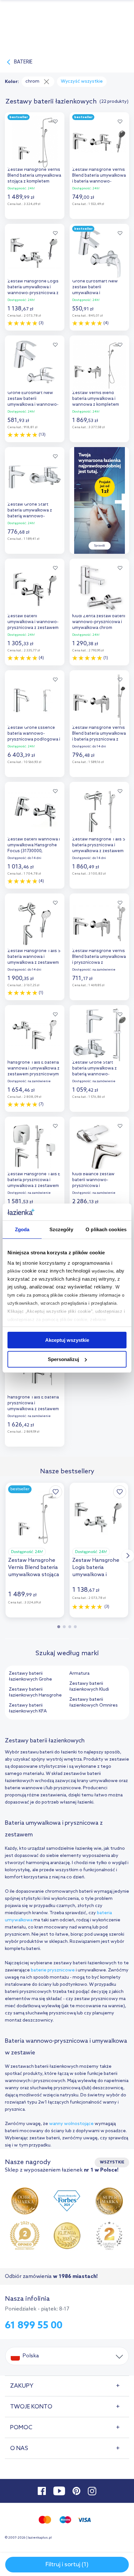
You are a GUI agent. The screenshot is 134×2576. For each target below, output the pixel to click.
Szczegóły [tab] (61, 1229)
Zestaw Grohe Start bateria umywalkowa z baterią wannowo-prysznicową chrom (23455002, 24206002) (30, 511)
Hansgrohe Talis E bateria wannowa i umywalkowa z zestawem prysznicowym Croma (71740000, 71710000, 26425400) (33, 1069)
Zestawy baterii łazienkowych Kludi (89, 1687)
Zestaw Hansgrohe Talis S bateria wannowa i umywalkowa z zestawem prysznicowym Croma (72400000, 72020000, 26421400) (34, 957)
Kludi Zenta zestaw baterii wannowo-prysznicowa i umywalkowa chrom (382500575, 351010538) (99, 623)
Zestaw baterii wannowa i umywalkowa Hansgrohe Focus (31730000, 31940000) (34, 846)
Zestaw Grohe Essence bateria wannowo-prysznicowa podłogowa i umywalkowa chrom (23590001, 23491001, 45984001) (34, 734)
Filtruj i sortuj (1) (67, 2565)
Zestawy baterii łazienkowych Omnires (94, 1703)
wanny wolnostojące (71, 2124)
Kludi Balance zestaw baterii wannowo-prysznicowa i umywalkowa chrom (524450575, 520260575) (96, 1181)
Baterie (23, 62)
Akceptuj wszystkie (67, 1340)
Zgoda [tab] (22, 1229)
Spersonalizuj (63, 1359)
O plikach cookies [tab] (106, 1229)
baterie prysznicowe (53, 1970)
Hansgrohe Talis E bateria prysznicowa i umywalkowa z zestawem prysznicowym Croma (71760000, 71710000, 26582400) (33, 1404)
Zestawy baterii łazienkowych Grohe (30, 1676)
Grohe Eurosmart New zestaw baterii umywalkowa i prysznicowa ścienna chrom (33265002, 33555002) (95, 288)
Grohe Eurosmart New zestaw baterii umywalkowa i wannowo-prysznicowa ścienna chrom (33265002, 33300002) (33, 399)
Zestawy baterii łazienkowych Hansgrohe (35, 1692)
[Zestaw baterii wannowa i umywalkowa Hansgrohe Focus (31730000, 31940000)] (35, 810)
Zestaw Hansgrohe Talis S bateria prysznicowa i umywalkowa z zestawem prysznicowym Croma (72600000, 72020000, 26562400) (99, 846)
